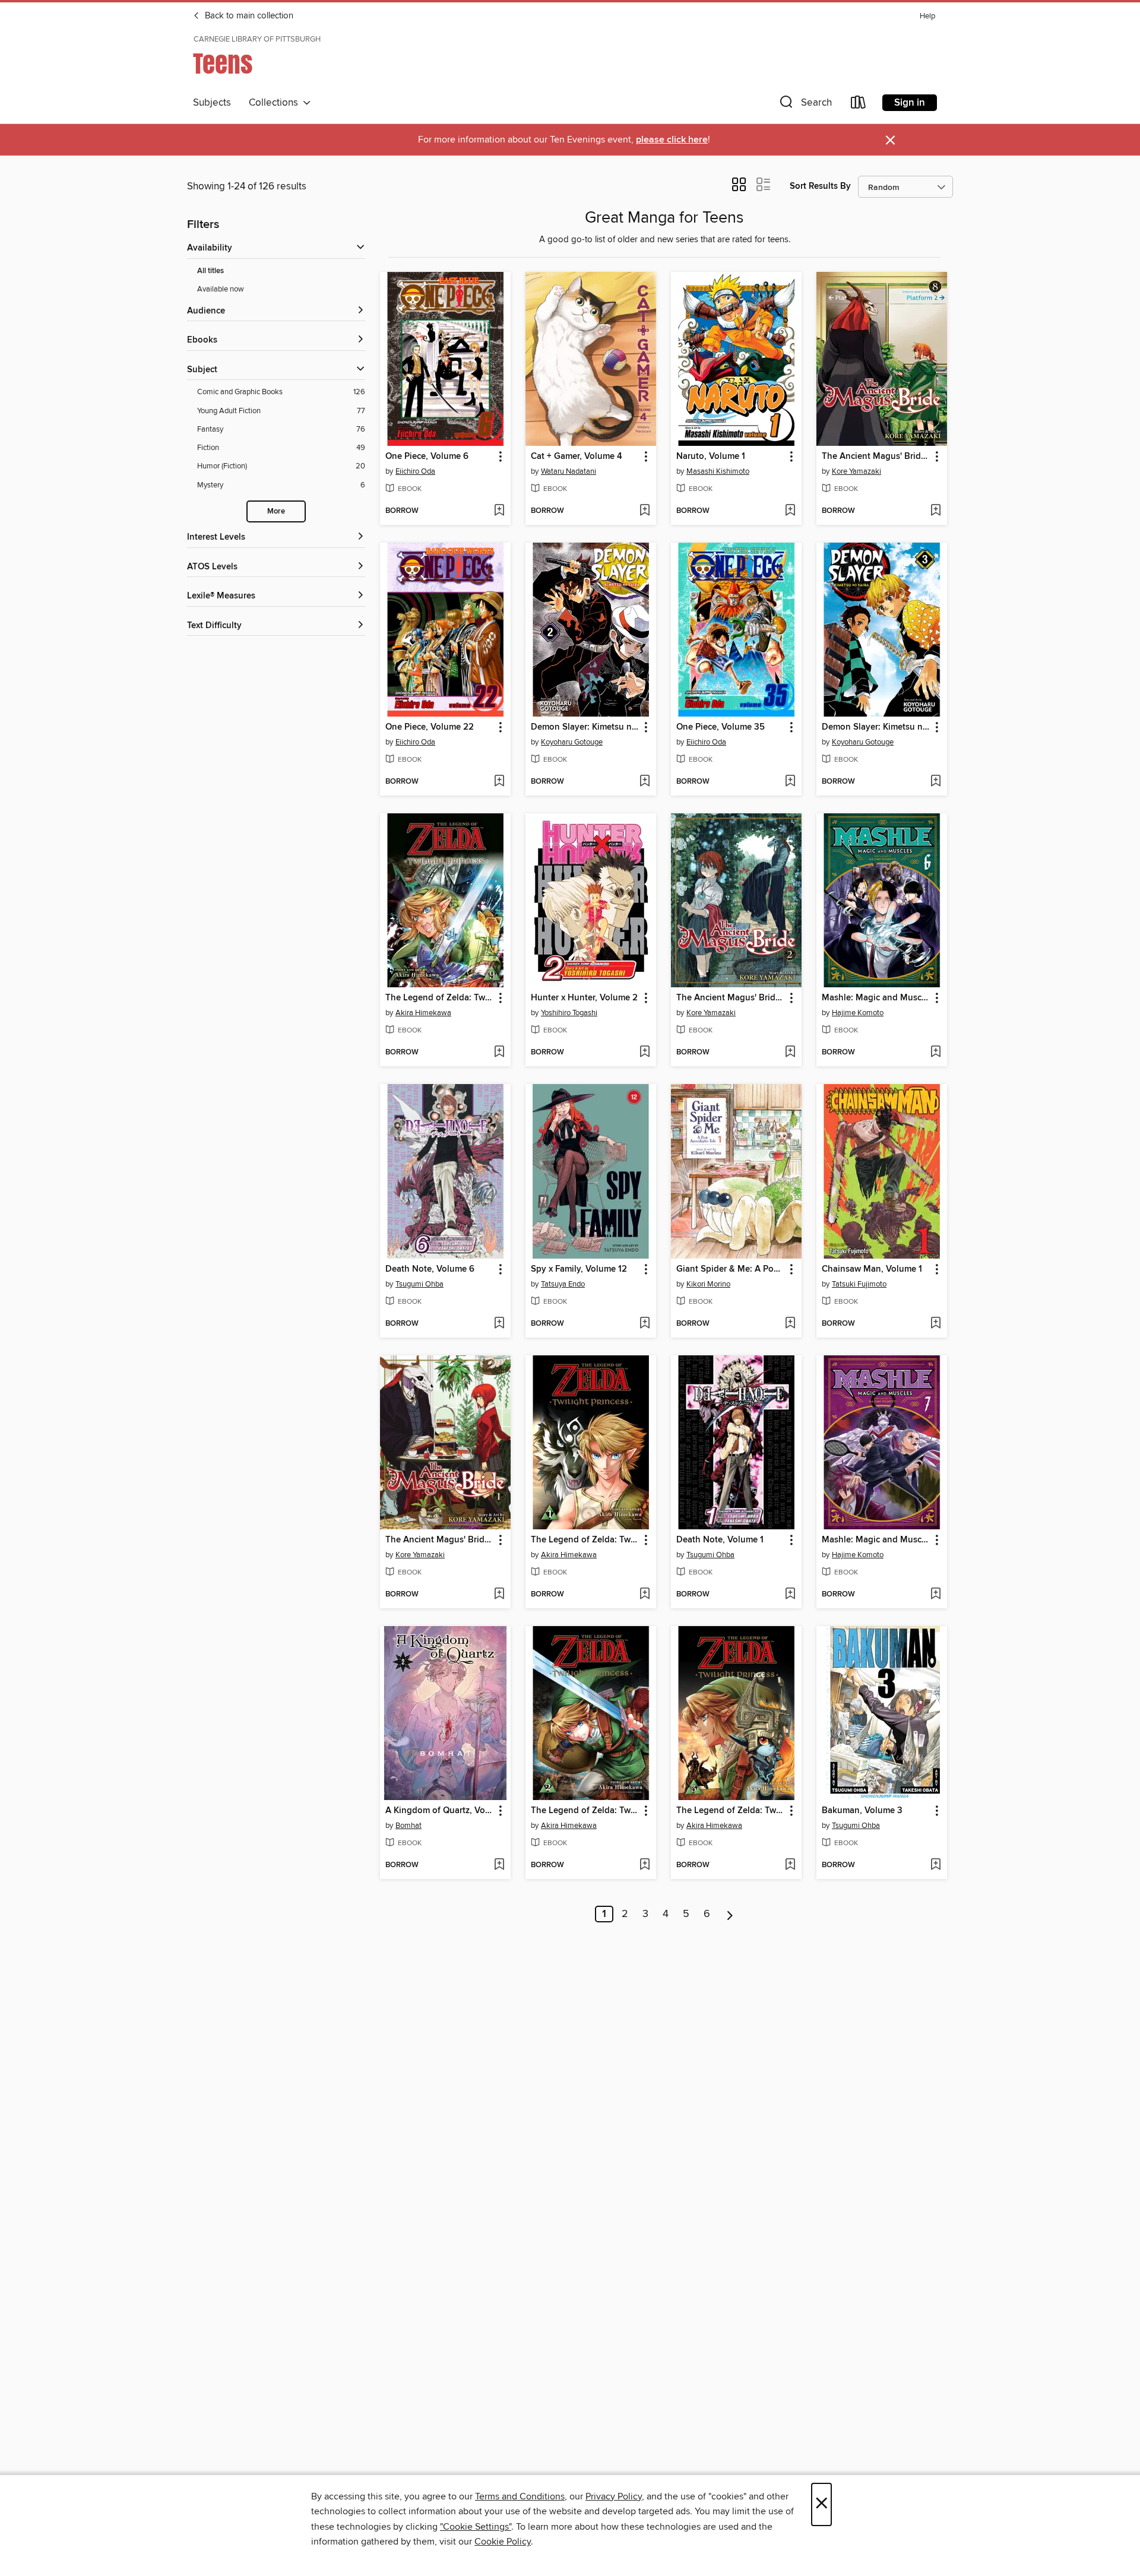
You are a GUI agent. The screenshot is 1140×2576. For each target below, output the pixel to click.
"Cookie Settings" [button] (476, 2527)
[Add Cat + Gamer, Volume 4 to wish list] (645, 511)
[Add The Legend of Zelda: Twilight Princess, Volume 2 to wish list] (645, 1865)
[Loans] (859, 105)
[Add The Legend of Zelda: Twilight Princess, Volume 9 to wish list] (499, 1053)
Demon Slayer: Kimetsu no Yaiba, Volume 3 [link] (876, 727)
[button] (805, 105)
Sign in (910, 103)
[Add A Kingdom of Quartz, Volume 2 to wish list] (499, 1865)
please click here (672, 140)
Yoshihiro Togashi (569, 1013)
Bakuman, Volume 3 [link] (862, 1811)
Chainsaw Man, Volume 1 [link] (872, 1269)
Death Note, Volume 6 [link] (430, 1269)
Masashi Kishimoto (718, 471)
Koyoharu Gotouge (572, 742)
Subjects (212, 103)
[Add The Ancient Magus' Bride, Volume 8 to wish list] (935, 511)
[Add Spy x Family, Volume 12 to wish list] (645, 1324)
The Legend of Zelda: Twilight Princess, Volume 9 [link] (440, 998)
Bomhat (408, 1826)
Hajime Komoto (858, 1013)
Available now (221, 289)
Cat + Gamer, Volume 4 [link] (577, 457)
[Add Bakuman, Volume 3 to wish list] (935, 1865)
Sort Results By (820, 186)
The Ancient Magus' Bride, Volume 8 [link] (876, 457)
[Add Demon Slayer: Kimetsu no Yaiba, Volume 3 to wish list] (935, 782)
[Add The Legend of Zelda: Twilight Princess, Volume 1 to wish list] (645, 1595)
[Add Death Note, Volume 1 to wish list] (790, 1595)
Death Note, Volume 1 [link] (720, 1540)
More (276, 511)
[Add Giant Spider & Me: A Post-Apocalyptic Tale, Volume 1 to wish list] (790, 1324)
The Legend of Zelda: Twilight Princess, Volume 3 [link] (731, 1811)
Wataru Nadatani (569, 471)
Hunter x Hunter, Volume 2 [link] (584, 998)
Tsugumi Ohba (419, 1284)
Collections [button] (276, 103)
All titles (210, 271)
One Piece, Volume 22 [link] (430, 727)
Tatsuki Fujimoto (859, 1284)
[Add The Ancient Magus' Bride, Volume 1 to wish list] (499, 1595)
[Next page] (730, 1914)
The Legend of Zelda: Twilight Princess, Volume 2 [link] (585, 1811)
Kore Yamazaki (856, 471)
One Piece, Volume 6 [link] (427, 457)
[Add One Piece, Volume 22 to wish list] (499, 782)
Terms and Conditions (520, 2496)
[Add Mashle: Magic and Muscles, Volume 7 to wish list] (935, 1595)
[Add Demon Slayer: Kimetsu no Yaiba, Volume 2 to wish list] (645, 782)
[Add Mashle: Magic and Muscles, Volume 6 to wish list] (935, 1053)
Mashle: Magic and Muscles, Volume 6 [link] (876, 998)
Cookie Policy (503, 2542)
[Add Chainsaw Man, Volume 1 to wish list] (935, 1324)
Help (927, 16)
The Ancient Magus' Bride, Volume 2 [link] (731, 998)
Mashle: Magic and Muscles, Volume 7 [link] (876, 1540)
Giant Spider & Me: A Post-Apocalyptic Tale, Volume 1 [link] (731, 1269)
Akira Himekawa (423, 1013)
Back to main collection (248, 16)
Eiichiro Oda (415, 471)
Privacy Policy (614, 2496)
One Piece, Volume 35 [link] (721, 727)
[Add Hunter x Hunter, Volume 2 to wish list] (645, 1053)
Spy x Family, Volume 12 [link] (579, 1269)
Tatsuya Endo (563, 1284)
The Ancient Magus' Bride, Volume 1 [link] (440, 1540)
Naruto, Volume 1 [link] (711, 457)
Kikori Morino (708, 1284)
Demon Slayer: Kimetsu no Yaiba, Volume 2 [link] (585, 727)
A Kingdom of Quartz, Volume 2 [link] (440, 1811)
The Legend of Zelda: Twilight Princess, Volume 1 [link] (585, 1540)
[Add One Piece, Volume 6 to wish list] (499, 511)
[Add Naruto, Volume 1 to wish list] (790, 511)
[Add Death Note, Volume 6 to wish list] (499, 1324)
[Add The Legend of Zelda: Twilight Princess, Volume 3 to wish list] (790, 1865)
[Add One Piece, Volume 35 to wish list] (790, 782)
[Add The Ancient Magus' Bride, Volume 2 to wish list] (790, 1053)
